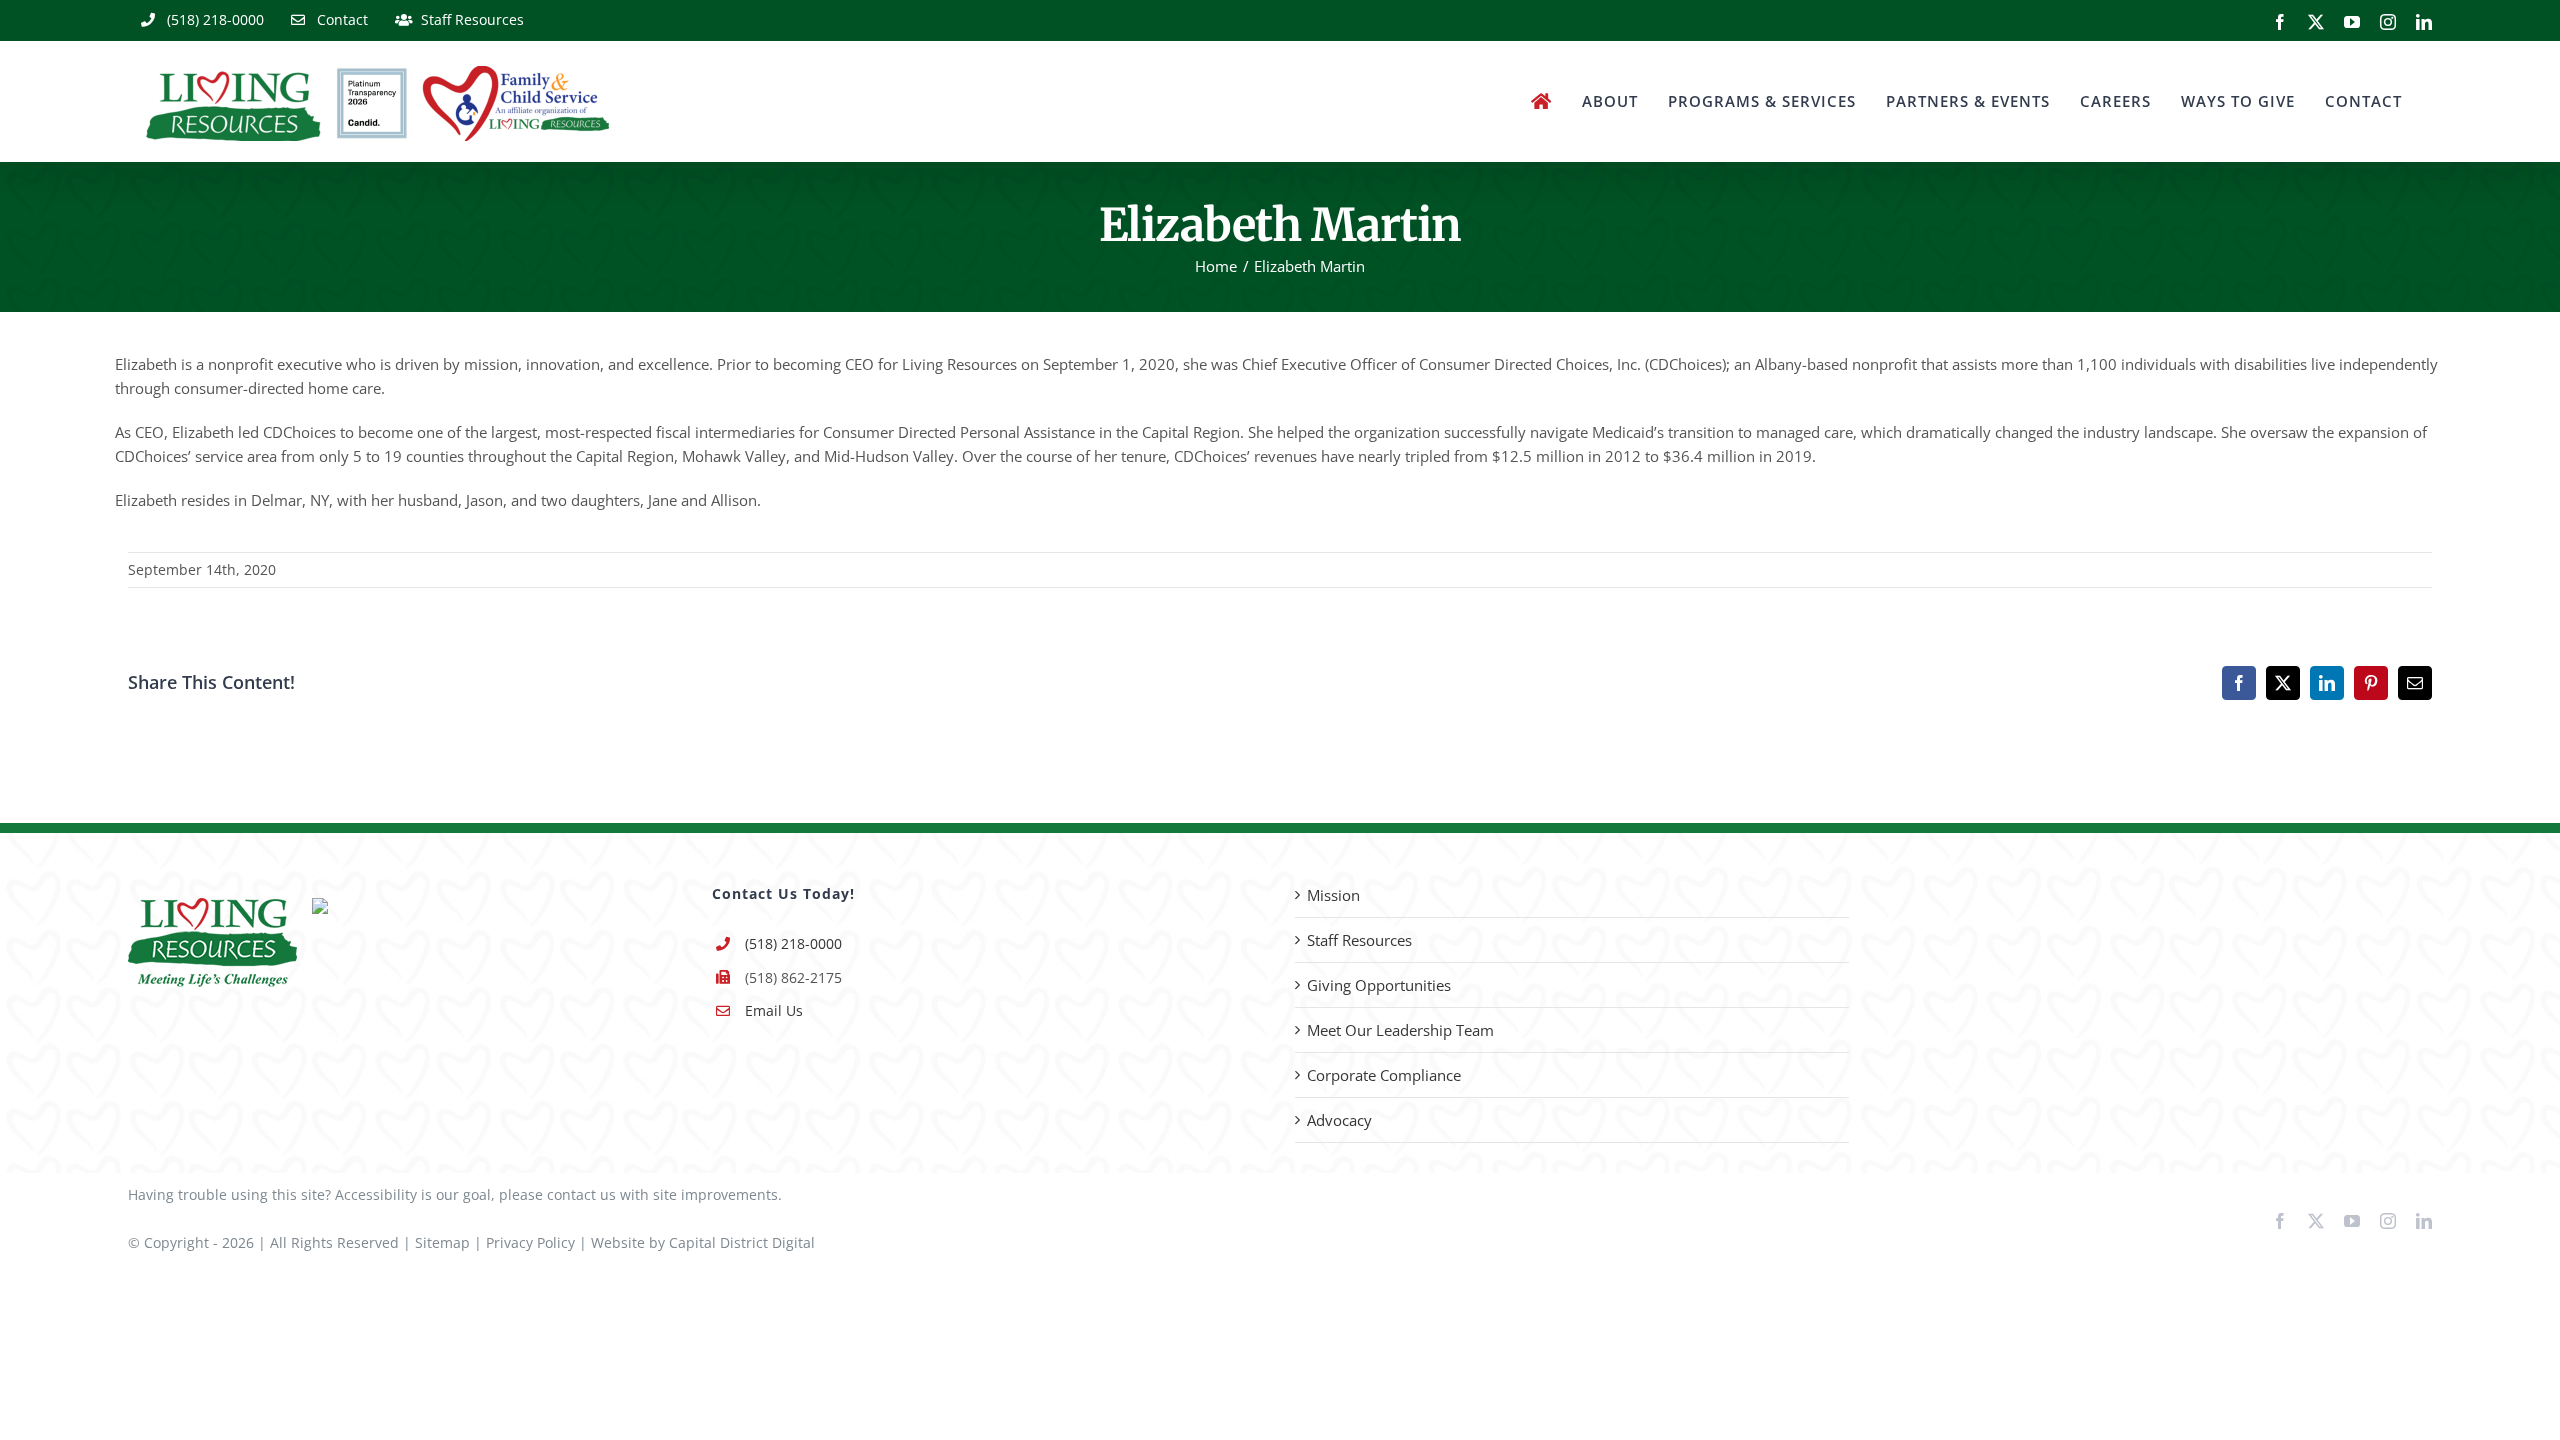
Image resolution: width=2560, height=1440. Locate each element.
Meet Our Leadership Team (1400, 1030)
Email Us (774, 1010)
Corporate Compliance (1384, 1075)
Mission (1333, 895)
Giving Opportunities (1379, 985)
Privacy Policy (530, 1242)
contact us (581, 1194)
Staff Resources (1359, 940)
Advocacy (1339, 1120)
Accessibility (376, 1194)
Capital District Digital (742, 1242)
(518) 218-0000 (793, 943)
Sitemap (442, 1242)
